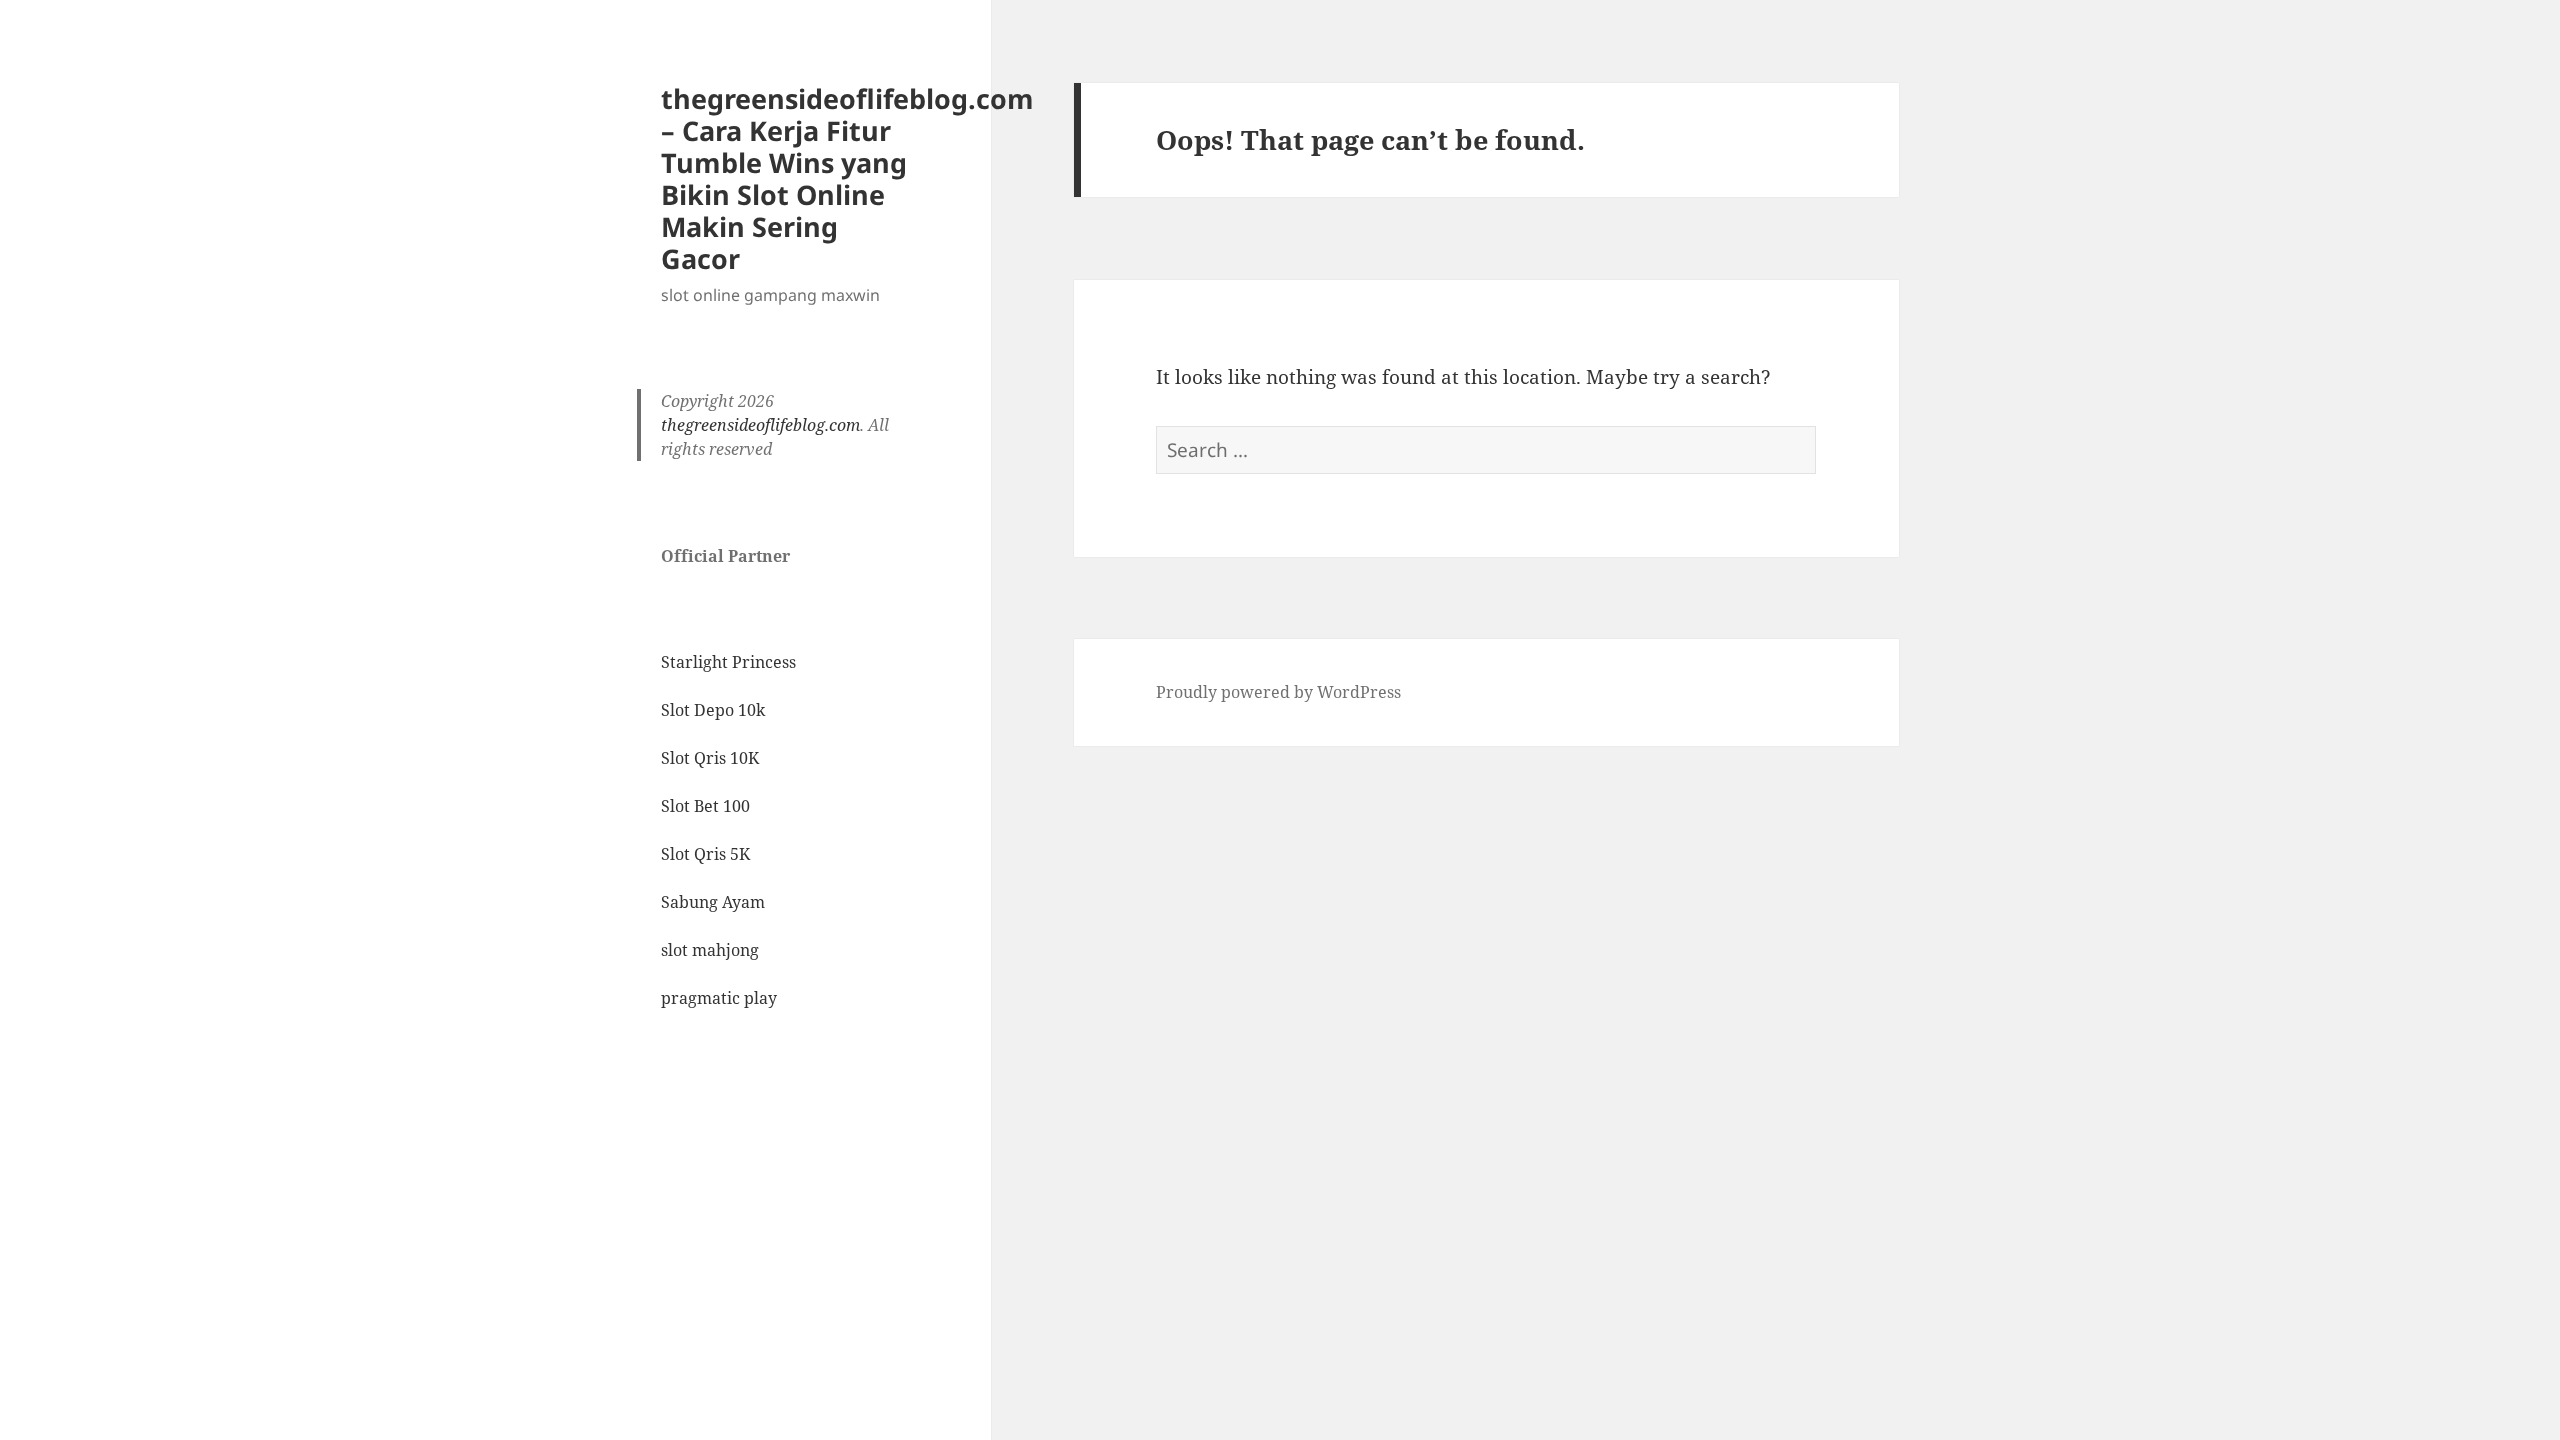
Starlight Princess (728, 662)
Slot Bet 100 (705, 806)
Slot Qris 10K (710, 758)
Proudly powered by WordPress (1278, 692)
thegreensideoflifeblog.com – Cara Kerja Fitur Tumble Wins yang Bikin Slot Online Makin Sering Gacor (847, 178)
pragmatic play (719, 998)
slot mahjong (710, 950)
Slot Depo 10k (713, 710)
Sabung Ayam (713, 902)
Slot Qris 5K (705, 854)
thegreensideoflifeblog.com (760, 425)
